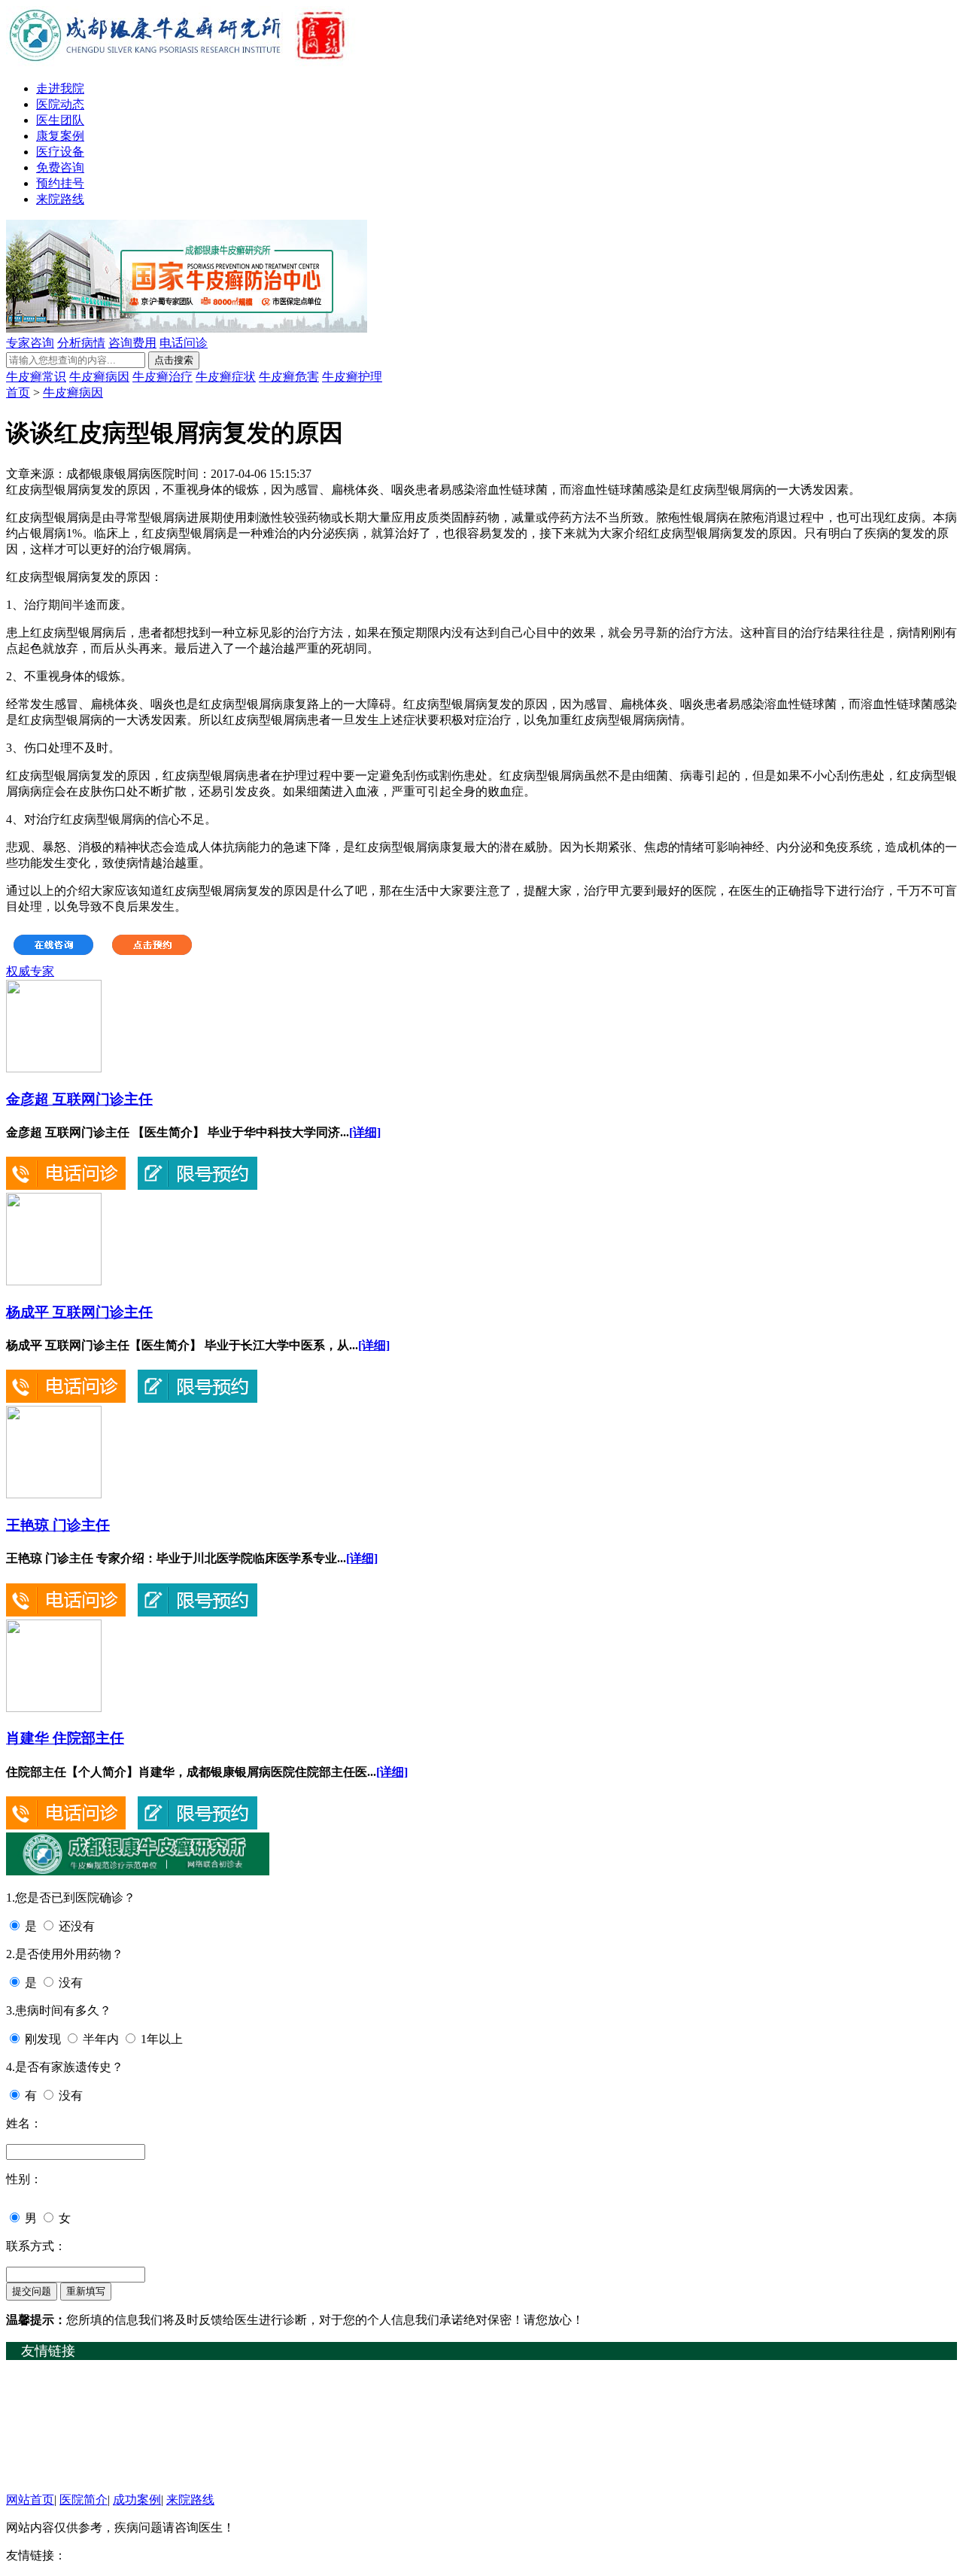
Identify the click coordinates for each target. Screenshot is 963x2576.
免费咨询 (60, 167)
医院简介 (84, 2500)
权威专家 (30, 971)
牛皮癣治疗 (163, 377)
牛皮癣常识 (36, 377)
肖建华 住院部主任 (65, 1738)
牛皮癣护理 (352, 377)
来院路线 (60, 199)
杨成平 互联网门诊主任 (79, 1312)
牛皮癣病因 (99, 377)
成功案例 (137, 2500)
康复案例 (60, 136)
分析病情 (81, 343)
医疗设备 (60, 152)
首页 (18, 392)
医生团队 (60, 120)
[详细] (365, 1132)
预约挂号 (60, 183)
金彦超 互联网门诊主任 (79, 1099)
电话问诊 (184, 343)
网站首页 (30, 2500)
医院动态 (60, 104)
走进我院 (60, 88)
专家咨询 (30, 343)
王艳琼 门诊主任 (58, 1525)
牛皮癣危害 (289, 377)
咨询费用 (132, 343)
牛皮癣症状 (226, 377)
